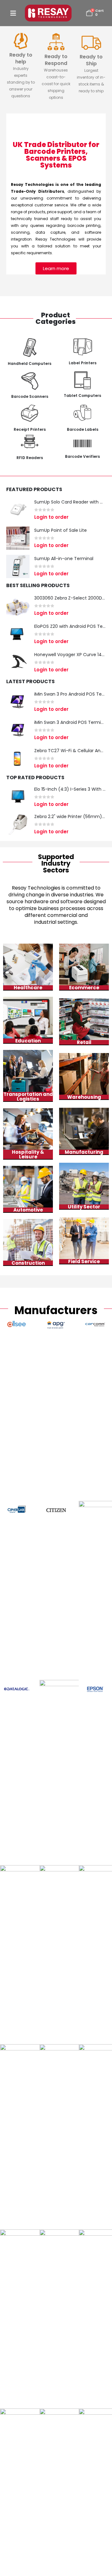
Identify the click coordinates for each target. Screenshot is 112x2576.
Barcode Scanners (30, 396)
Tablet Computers (82, 396)
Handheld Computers (30, 363)
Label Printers (83, 363)
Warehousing (84, 1097)
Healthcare (28, 988)
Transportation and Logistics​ (28, 1097)
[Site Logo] (48, 13)
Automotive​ (28, 1210)
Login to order (51, 517)
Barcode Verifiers (82, 456)
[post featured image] (18, 510)
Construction (28, 1263)
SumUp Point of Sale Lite (61, 530)
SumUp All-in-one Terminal (64, 559)
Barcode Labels (83, 429)
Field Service (84, 1261)
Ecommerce (84, 988)
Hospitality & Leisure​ (28, 1154)
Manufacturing (84, 1152)
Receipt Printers (30, 429)
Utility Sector (84, 1207)
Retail (84, 1042)
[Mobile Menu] (13, 13)
